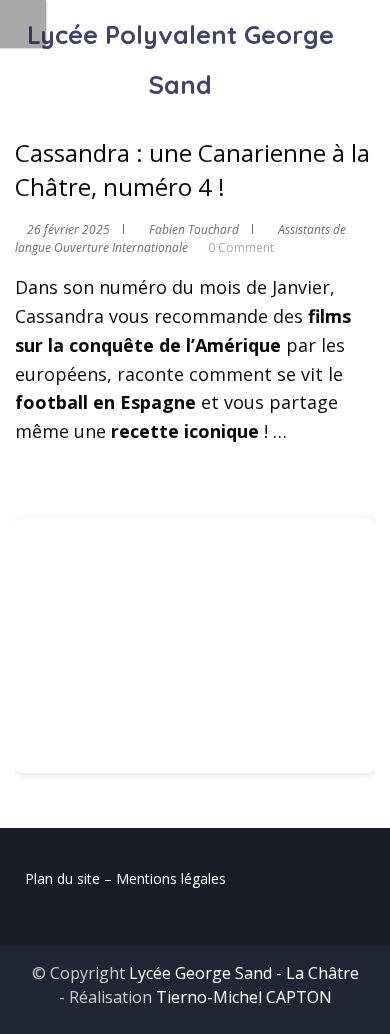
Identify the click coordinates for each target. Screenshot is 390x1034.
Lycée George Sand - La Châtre (244, 973)
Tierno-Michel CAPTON (244, 997)
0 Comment (241, 247)
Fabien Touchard (194, 229)
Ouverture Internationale (121, 247)
